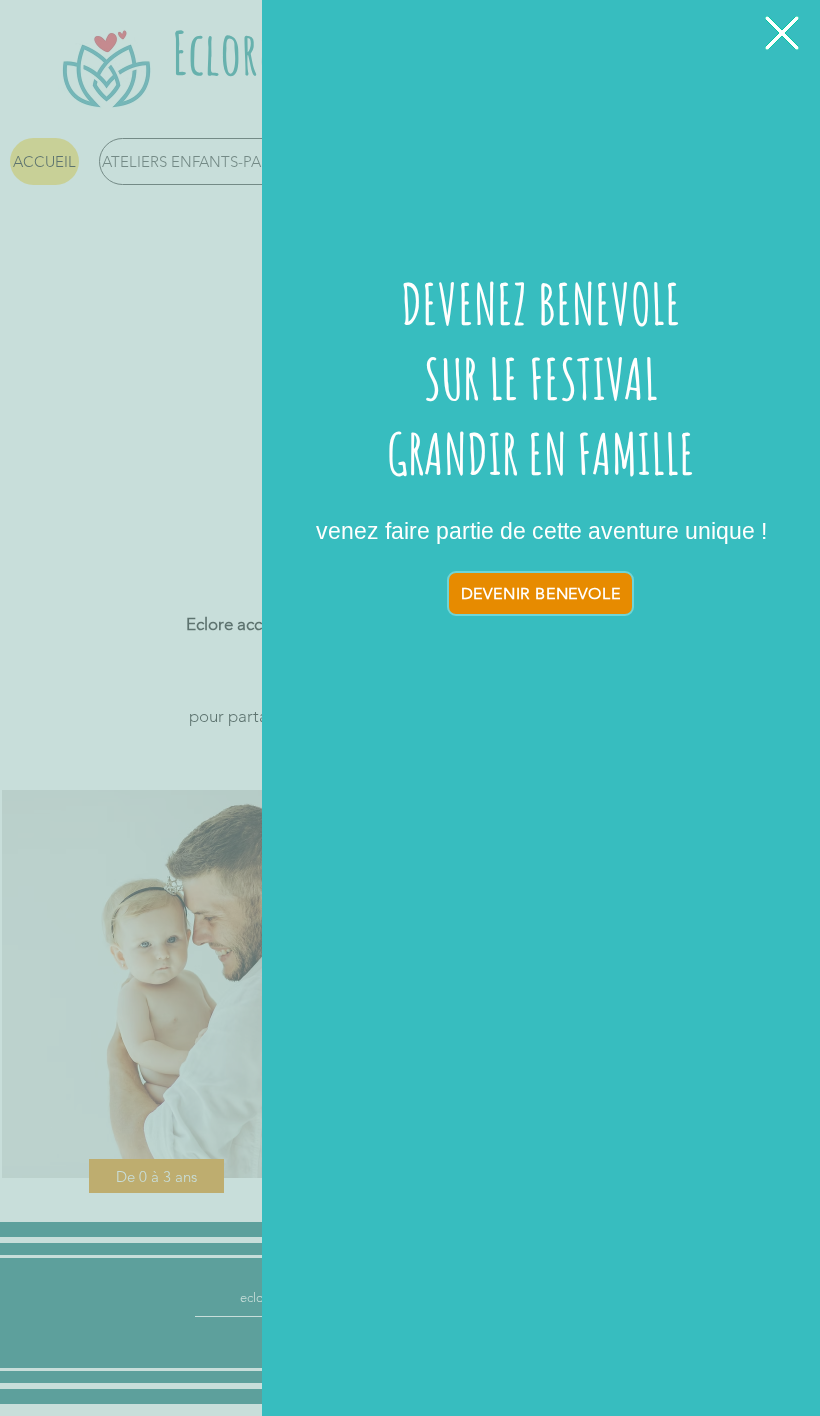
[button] (782, 33)
